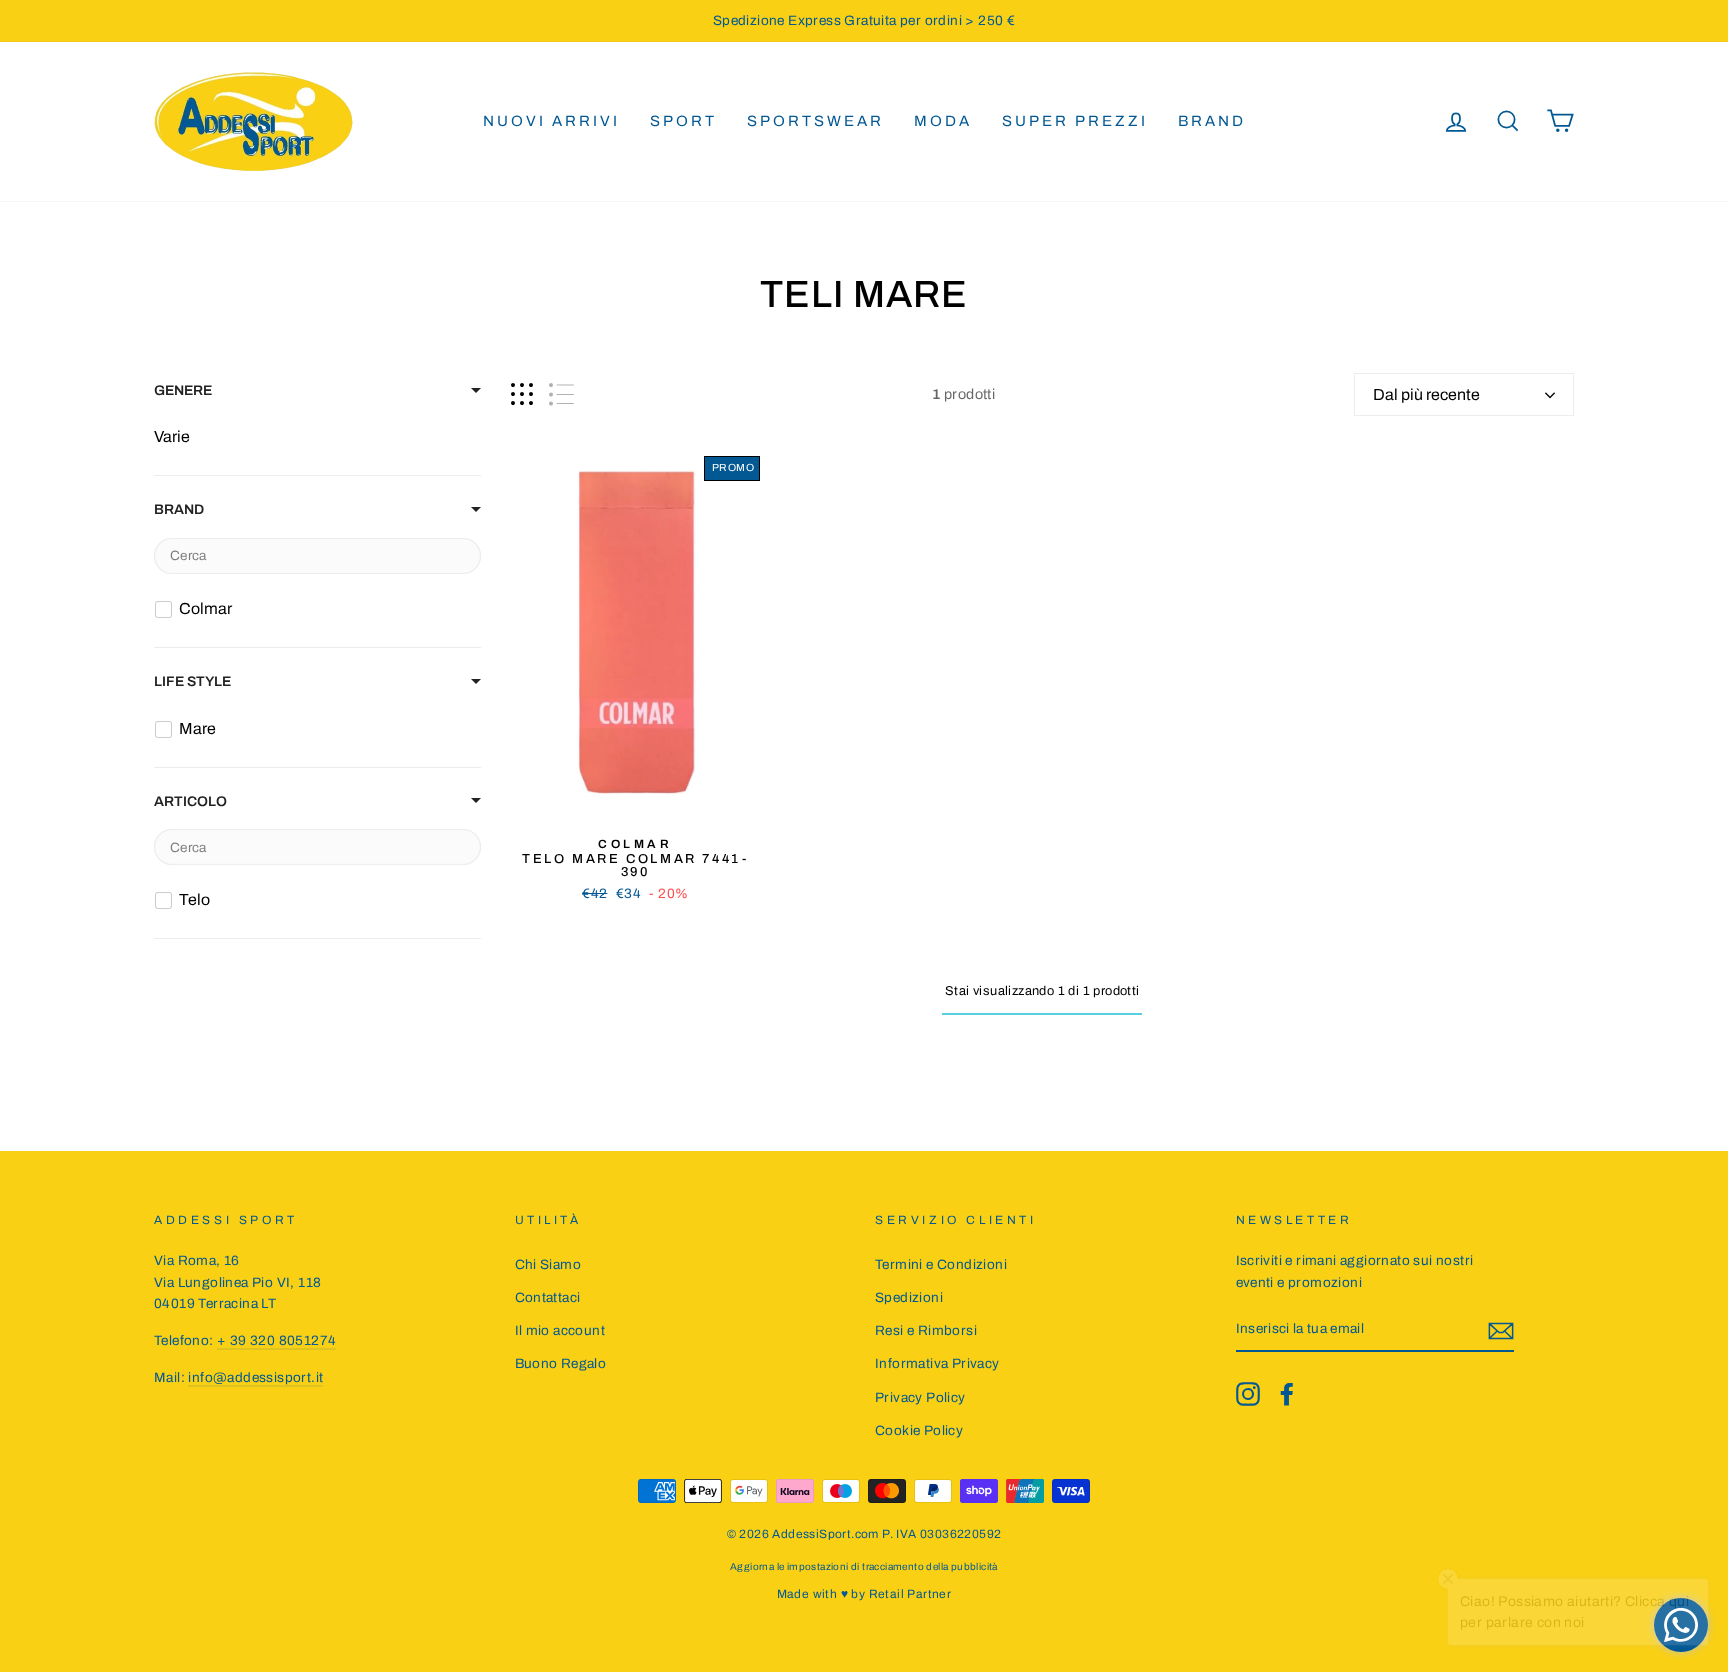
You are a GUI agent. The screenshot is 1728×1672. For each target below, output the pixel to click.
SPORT (683, 121)
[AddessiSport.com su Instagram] (1248, 1394)
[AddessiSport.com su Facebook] (1287, 1394)
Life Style (192, 681)
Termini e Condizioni (941, 1264)
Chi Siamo (548, 1264)
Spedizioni (909, 1297)
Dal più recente (1426, 394)
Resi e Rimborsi (926, 1330)
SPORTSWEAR (815, 121)
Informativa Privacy (937, 1363)
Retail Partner (910, 1594)
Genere (183, 390)
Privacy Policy (920, 1397)
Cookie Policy (919, 1430)
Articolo (190, 801)
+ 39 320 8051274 (276, 1340)
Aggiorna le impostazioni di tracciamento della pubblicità (864, 1566)
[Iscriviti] (1501, 1330)
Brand (1212, 121)
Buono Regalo (561, 1363)
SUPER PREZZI (1075, 121)
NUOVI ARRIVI (551, 121)
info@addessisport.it (255, 1377)
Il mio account (560, 1330)
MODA (943, 121)
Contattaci (548, 1297)
